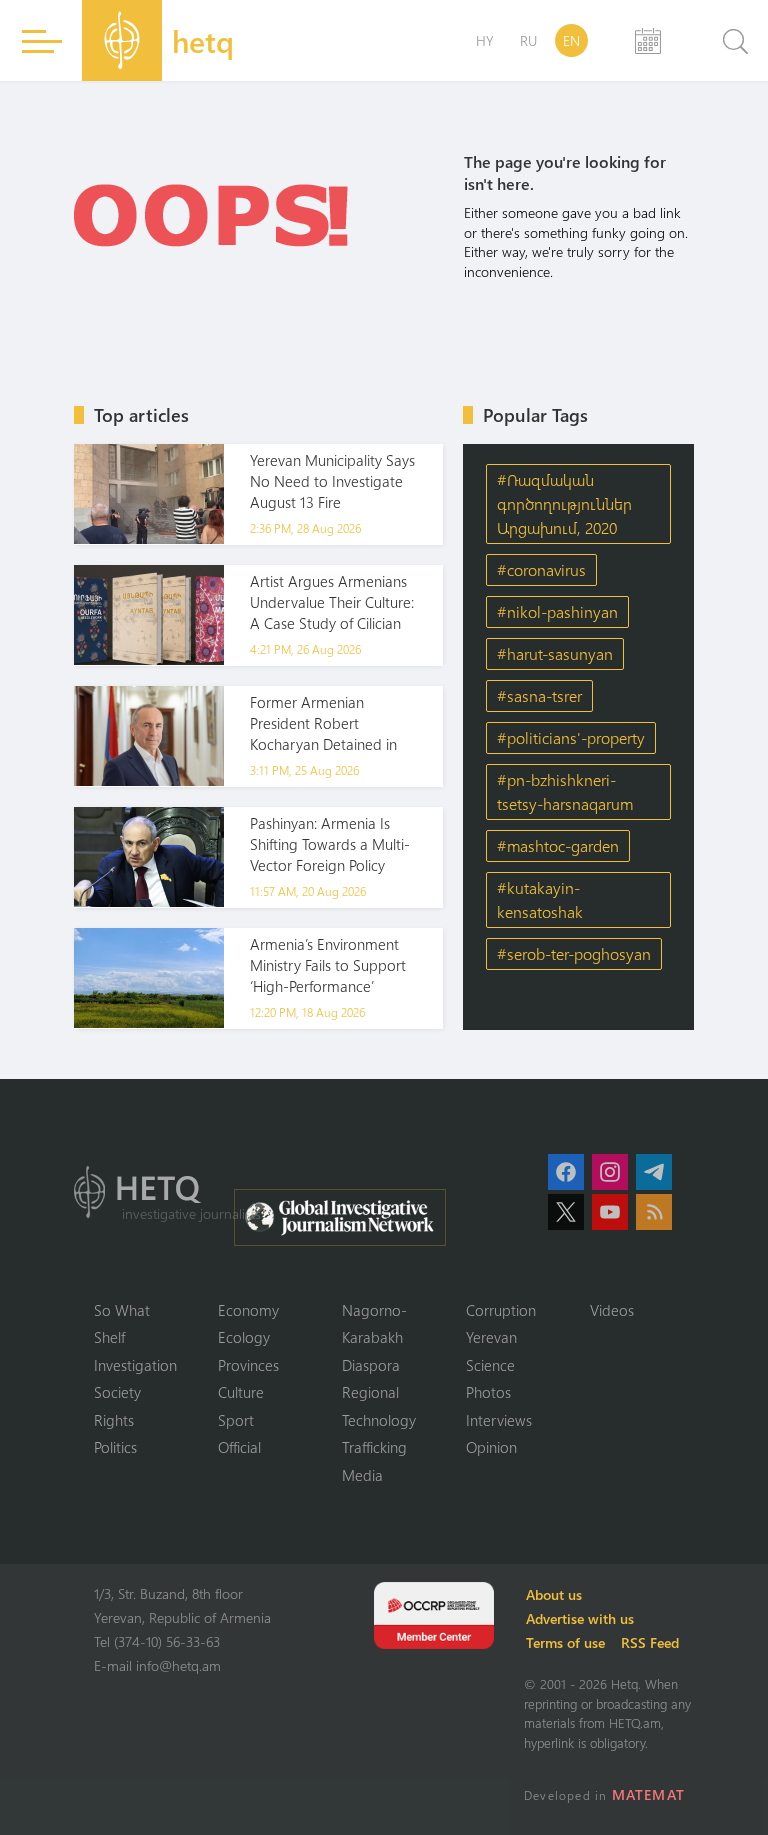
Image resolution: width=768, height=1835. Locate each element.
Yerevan (491, 1337)
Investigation (135, 1365)
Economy (248, 1310)
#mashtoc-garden (558, 845)
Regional (370, 1392)
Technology (379, 1420)
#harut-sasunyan (555, 653)
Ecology (244, 1337)
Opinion (491, 1447)
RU (528, 40)
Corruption (501, 1310)
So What (122, 1310)
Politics (115, 1447)
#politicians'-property (571, 737)
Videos (612, 1310)
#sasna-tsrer (539, 695)
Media (362, 1475)
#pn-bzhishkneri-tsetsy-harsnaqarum (565, 791)
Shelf (109, 1337)
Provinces (248, 1365)
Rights (114, 1420)
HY (485, 40)
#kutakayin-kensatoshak (540, 899)
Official (239, 1447)
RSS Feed (650, 1642)
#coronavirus (541, 569)
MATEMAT (648, 1794)
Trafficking (374, 1447)
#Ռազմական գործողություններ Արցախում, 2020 (564, 503)
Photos (488, 1392)
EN (571, 40)
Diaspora (371, 1365)
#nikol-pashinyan (557, 611)
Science (490, 1365)
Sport (236, 1420)
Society (117, 1392)
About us (554, 1594)
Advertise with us (580, 1618)
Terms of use (565, 1642)
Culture (241, 1392)
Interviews (499, 1420)
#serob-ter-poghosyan (574, 953)
